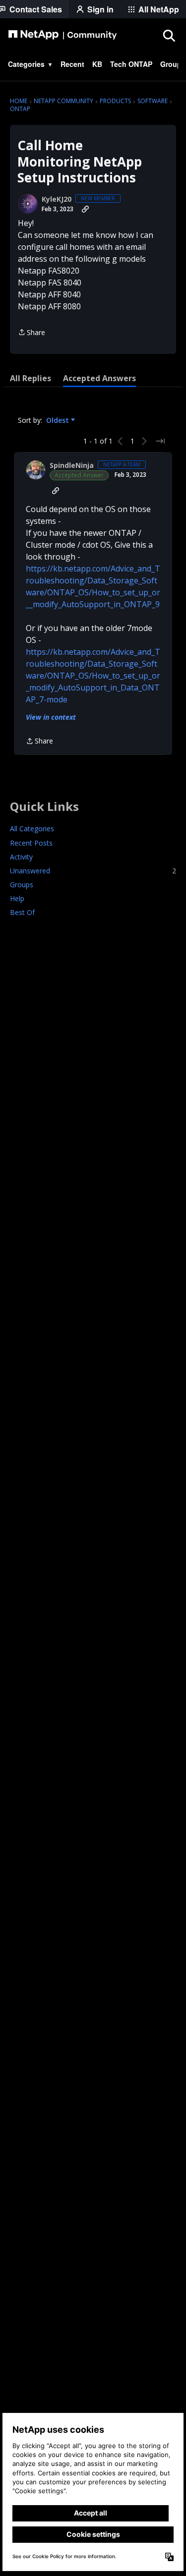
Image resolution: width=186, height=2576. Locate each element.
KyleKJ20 (57, 199)
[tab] (31, 378)
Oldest (59, 420)
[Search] (169, 35)
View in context (51, 717)
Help (17, 898)
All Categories (32, 829)
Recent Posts (31, 843)
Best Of (22, 912)
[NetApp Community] (62, 35)
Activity (21, 857)
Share (31, 333)
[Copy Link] (85, 209)
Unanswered (93, 871)
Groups (22, 885)
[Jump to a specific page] (160, 441)
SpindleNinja (72, 465)
